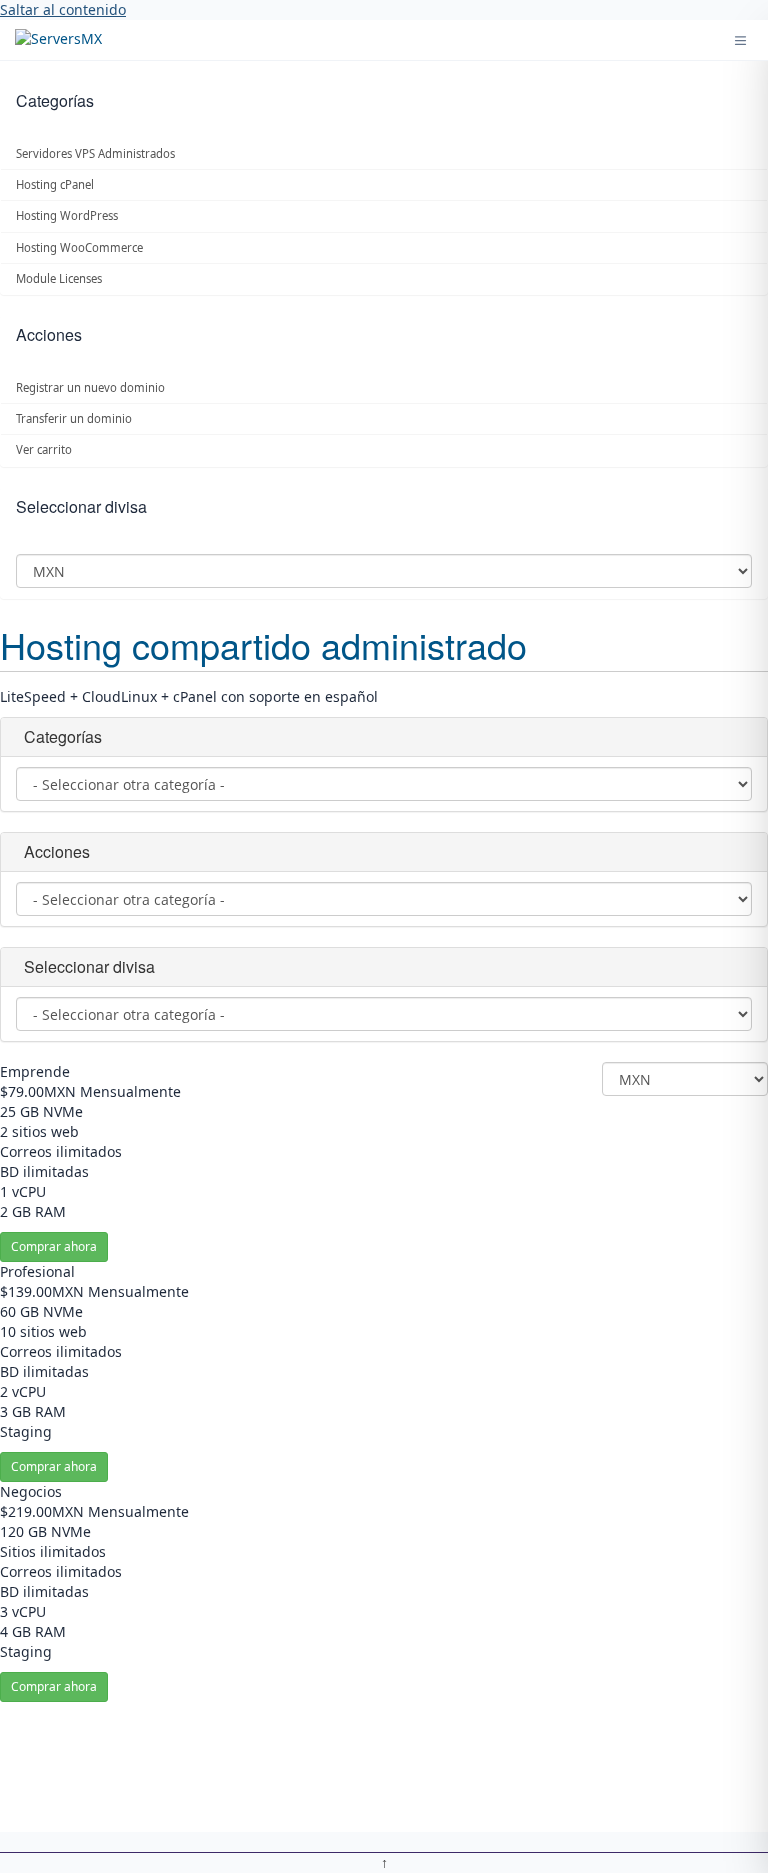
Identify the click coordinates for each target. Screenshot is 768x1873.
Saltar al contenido (63, 9)
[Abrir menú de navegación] (740, 40)
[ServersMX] (58, 40)
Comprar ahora (54, 1246)
